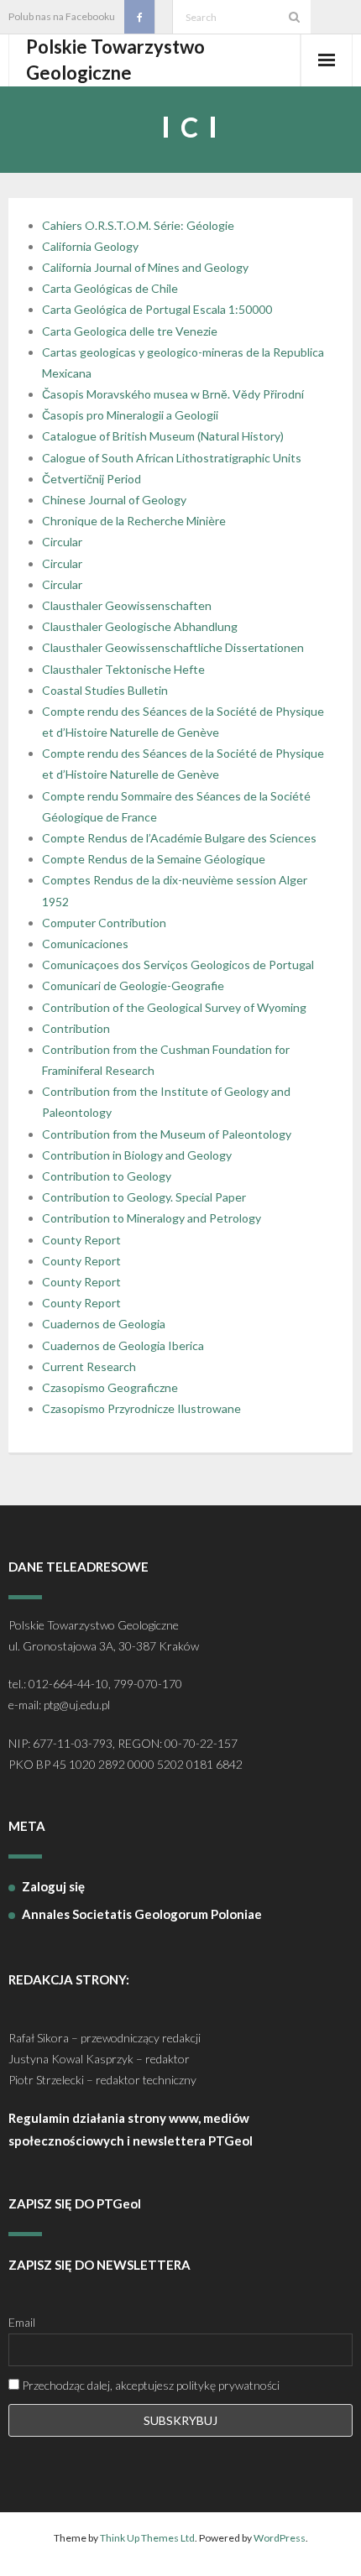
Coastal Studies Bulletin (105, 690)
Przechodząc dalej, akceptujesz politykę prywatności (149, 2385)
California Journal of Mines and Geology (145, 267)
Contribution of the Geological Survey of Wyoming (174, 1007)
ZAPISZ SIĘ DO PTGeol (75, 2203)
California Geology (90, 246)
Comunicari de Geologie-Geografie (133, 986)
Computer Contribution (104, 923)
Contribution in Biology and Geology (137, 1155)
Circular (62, 542)
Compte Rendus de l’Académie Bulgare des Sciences (179, 838)
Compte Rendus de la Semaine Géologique (154, 859)
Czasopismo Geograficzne (110, 1387)
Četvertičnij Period (92, 479)
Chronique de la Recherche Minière (134, 521)
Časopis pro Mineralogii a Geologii (130, 415)
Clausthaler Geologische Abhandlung (140, 626)
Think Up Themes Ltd (147, 2538)
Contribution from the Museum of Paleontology (167, 1134)
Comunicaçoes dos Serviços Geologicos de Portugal (178, 965)
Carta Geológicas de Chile (110, 288)
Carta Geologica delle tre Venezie (130, 331)
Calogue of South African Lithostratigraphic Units (172, 458)
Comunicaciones (85, 944)
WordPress (280, 2538)
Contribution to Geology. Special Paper (144, 1197)
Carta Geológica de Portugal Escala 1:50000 (157, 309)
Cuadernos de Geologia (104, 1324)
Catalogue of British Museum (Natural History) (163, 436)
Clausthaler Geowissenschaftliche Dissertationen (173, 647)
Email (22, 2322)
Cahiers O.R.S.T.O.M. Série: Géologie (138, 225)
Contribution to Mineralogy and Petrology (152, 1218)
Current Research (89, 1366)
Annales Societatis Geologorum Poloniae (142, 1914)
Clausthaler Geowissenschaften (127, 605)
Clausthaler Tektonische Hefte (123, 669)
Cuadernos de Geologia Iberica (123, 1345)
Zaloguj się (53, 1886)
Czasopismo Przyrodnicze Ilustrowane (141, 1408)
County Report (81, 1240)
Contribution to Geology (107, 1176)
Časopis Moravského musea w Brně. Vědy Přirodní (173, 394)
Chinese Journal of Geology (114, 500)
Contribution (76, 1028)
